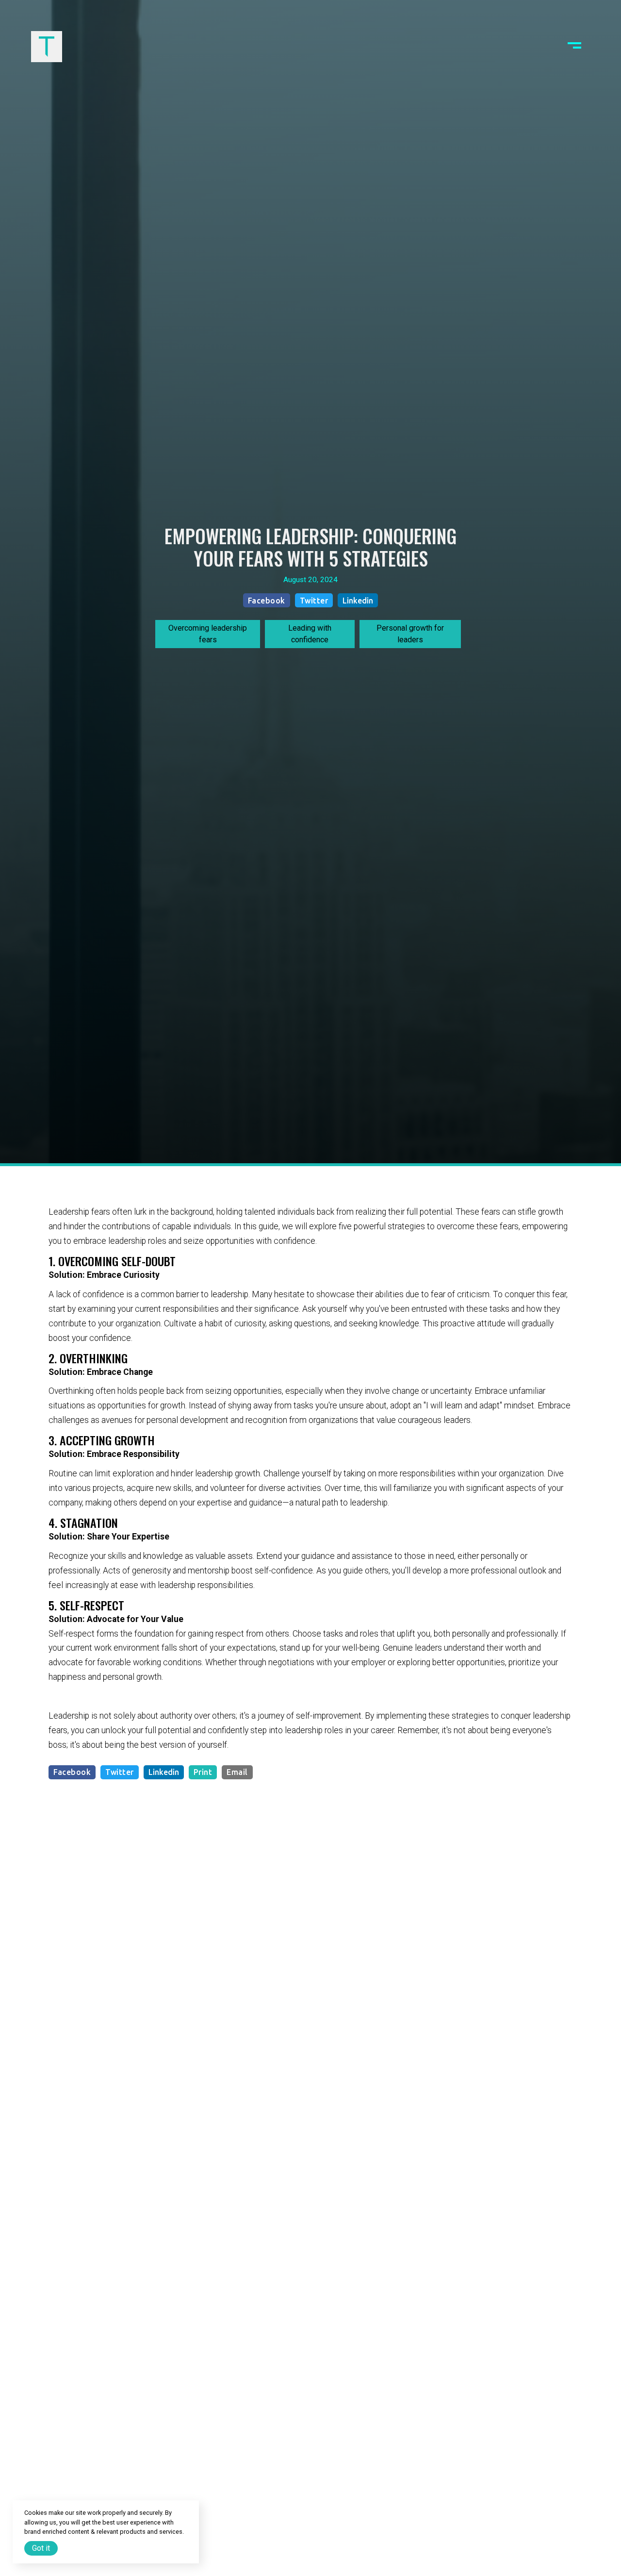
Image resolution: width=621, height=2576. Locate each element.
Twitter (314, 601)
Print (203, 1772)
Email (237, 1772)
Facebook (267, 601)
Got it (41, 2548)
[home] (47, 47)
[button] (574, 47)
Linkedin (358, 601)
